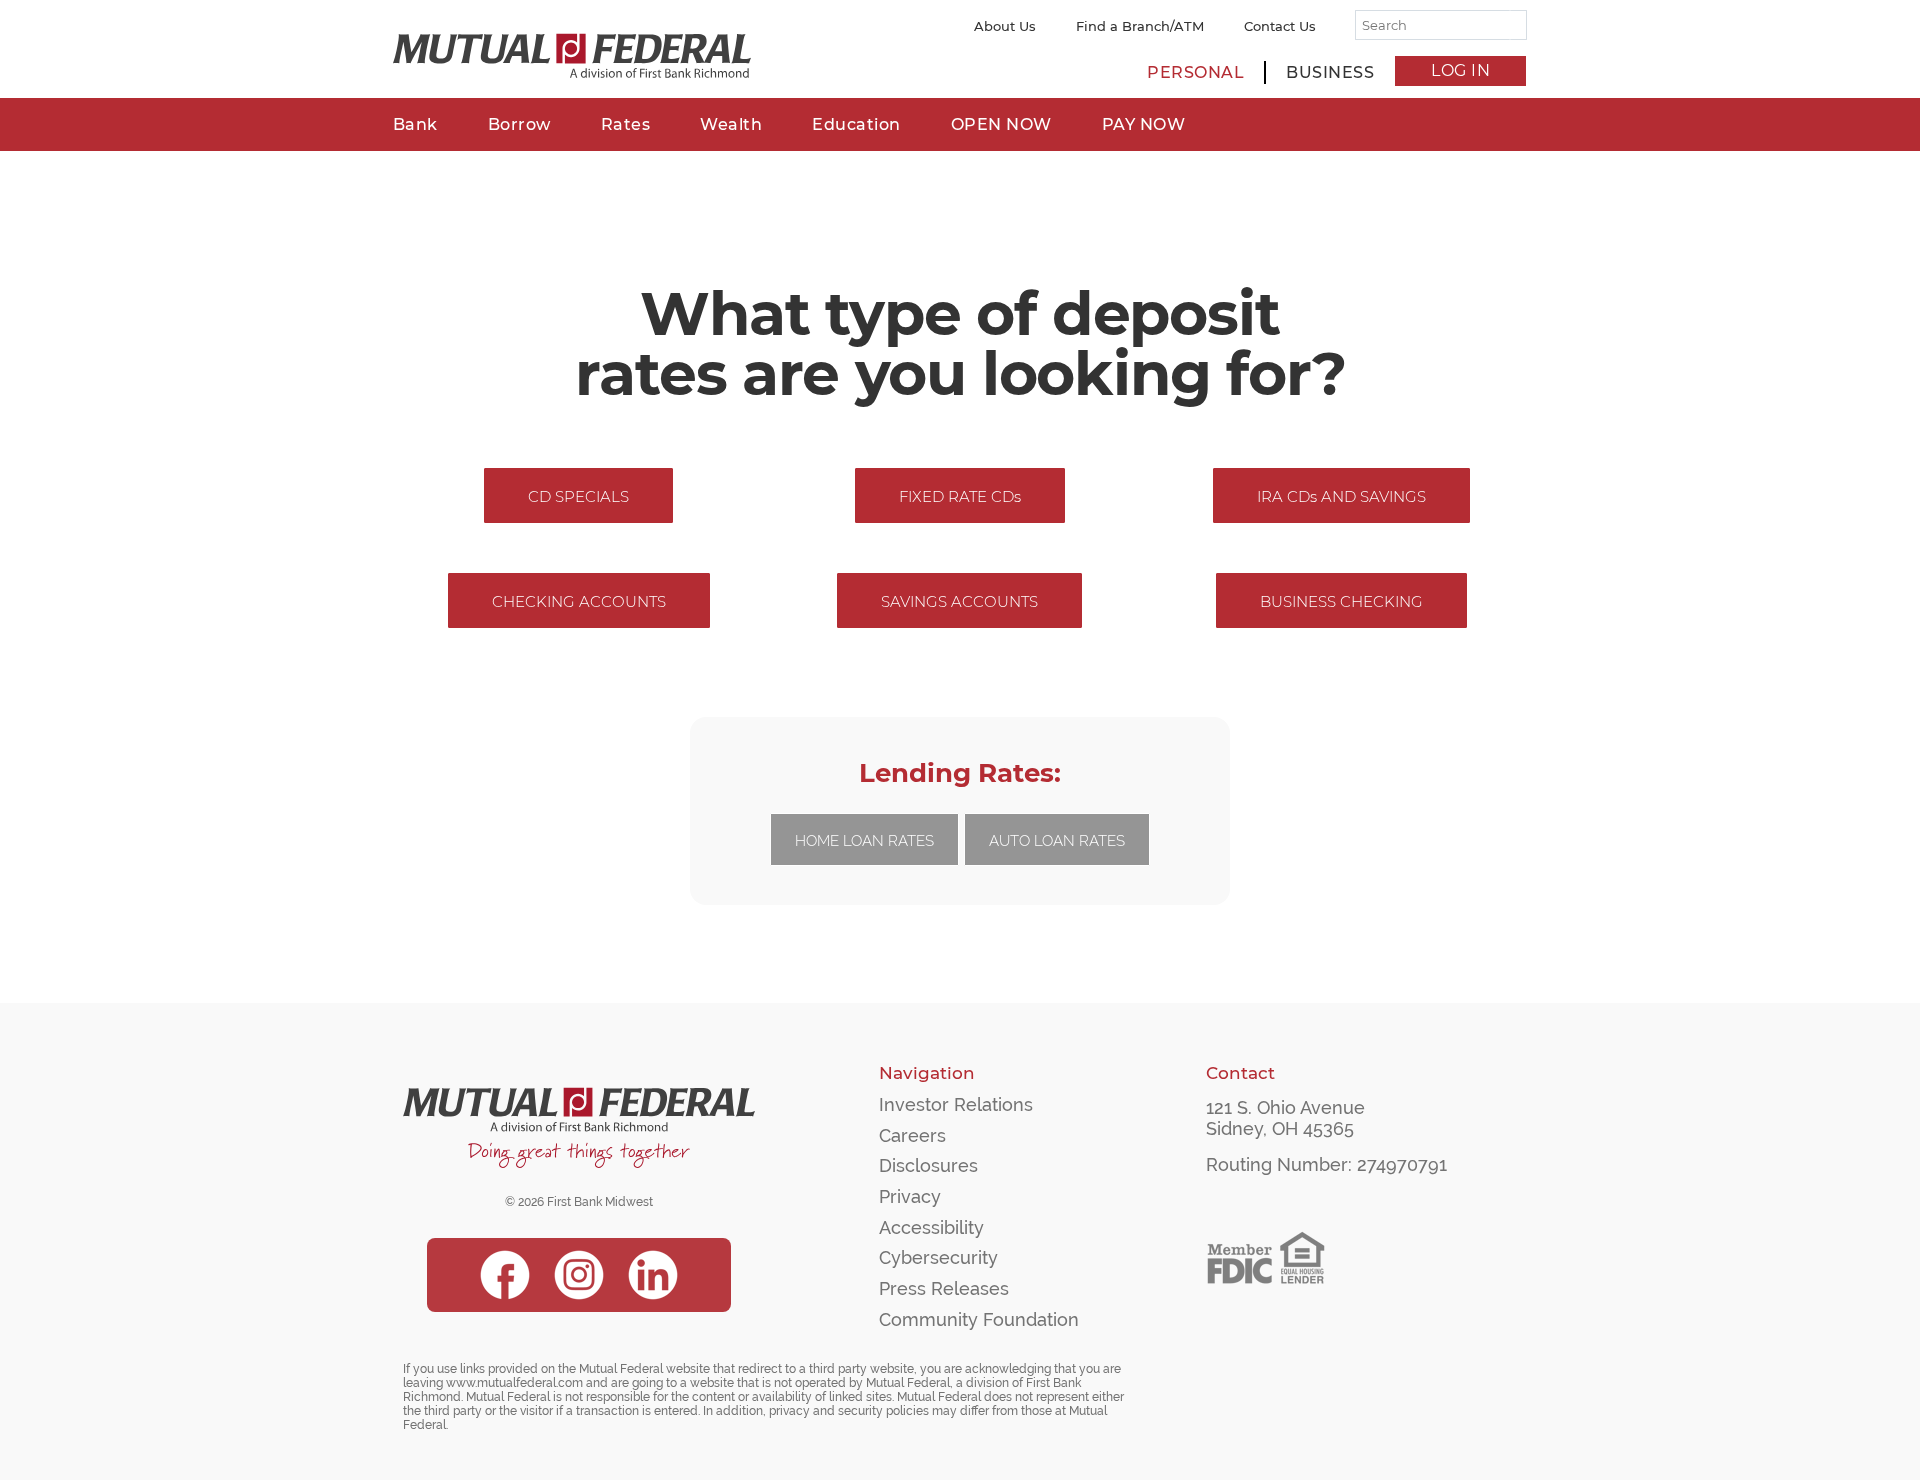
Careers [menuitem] (912, 1135)
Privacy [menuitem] (910, 1196)
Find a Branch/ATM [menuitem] (1140, 26)
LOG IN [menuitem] (1460, 70)
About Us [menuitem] (1005, 26)
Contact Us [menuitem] (1280, 26)
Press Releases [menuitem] (944, 1288)
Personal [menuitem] (1195, 72)
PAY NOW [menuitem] (1144, 124)
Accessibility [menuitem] (931, 1227)
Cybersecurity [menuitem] (938, 1257)
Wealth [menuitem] (731, 124)
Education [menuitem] (856, 124)
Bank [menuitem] (415, 124)
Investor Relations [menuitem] (956, 1104)
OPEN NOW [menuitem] (1001, 124)
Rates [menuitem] (626, 124)
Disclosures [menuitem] (928, 1165)
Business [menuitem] (1330, 72)
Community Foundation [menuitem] (979, 1319)
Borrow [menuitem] (519, 124)
